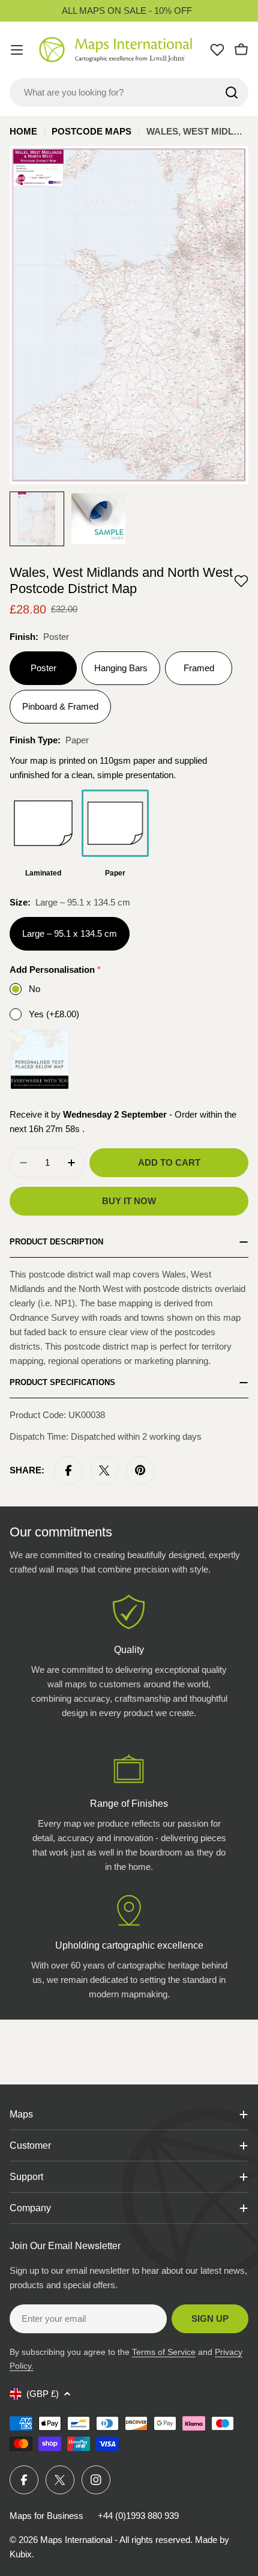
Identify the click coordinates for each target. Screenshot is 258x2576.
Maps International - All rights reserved (115, 2540)
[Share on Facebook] (68, 1470)
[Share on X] (104, 1470)
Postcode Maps (91, 131)
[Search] (232, 93)
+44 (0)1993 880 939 (138, 2516)
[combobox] (129, 93)
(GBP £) (43, 2394)
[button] (241, 581)
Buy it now (129, 1201)
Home (23, 131)
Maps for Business (46, 2516)
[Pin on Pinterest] (140, 1470)
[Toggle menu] (17, 50)
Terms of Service (164, 2352)
